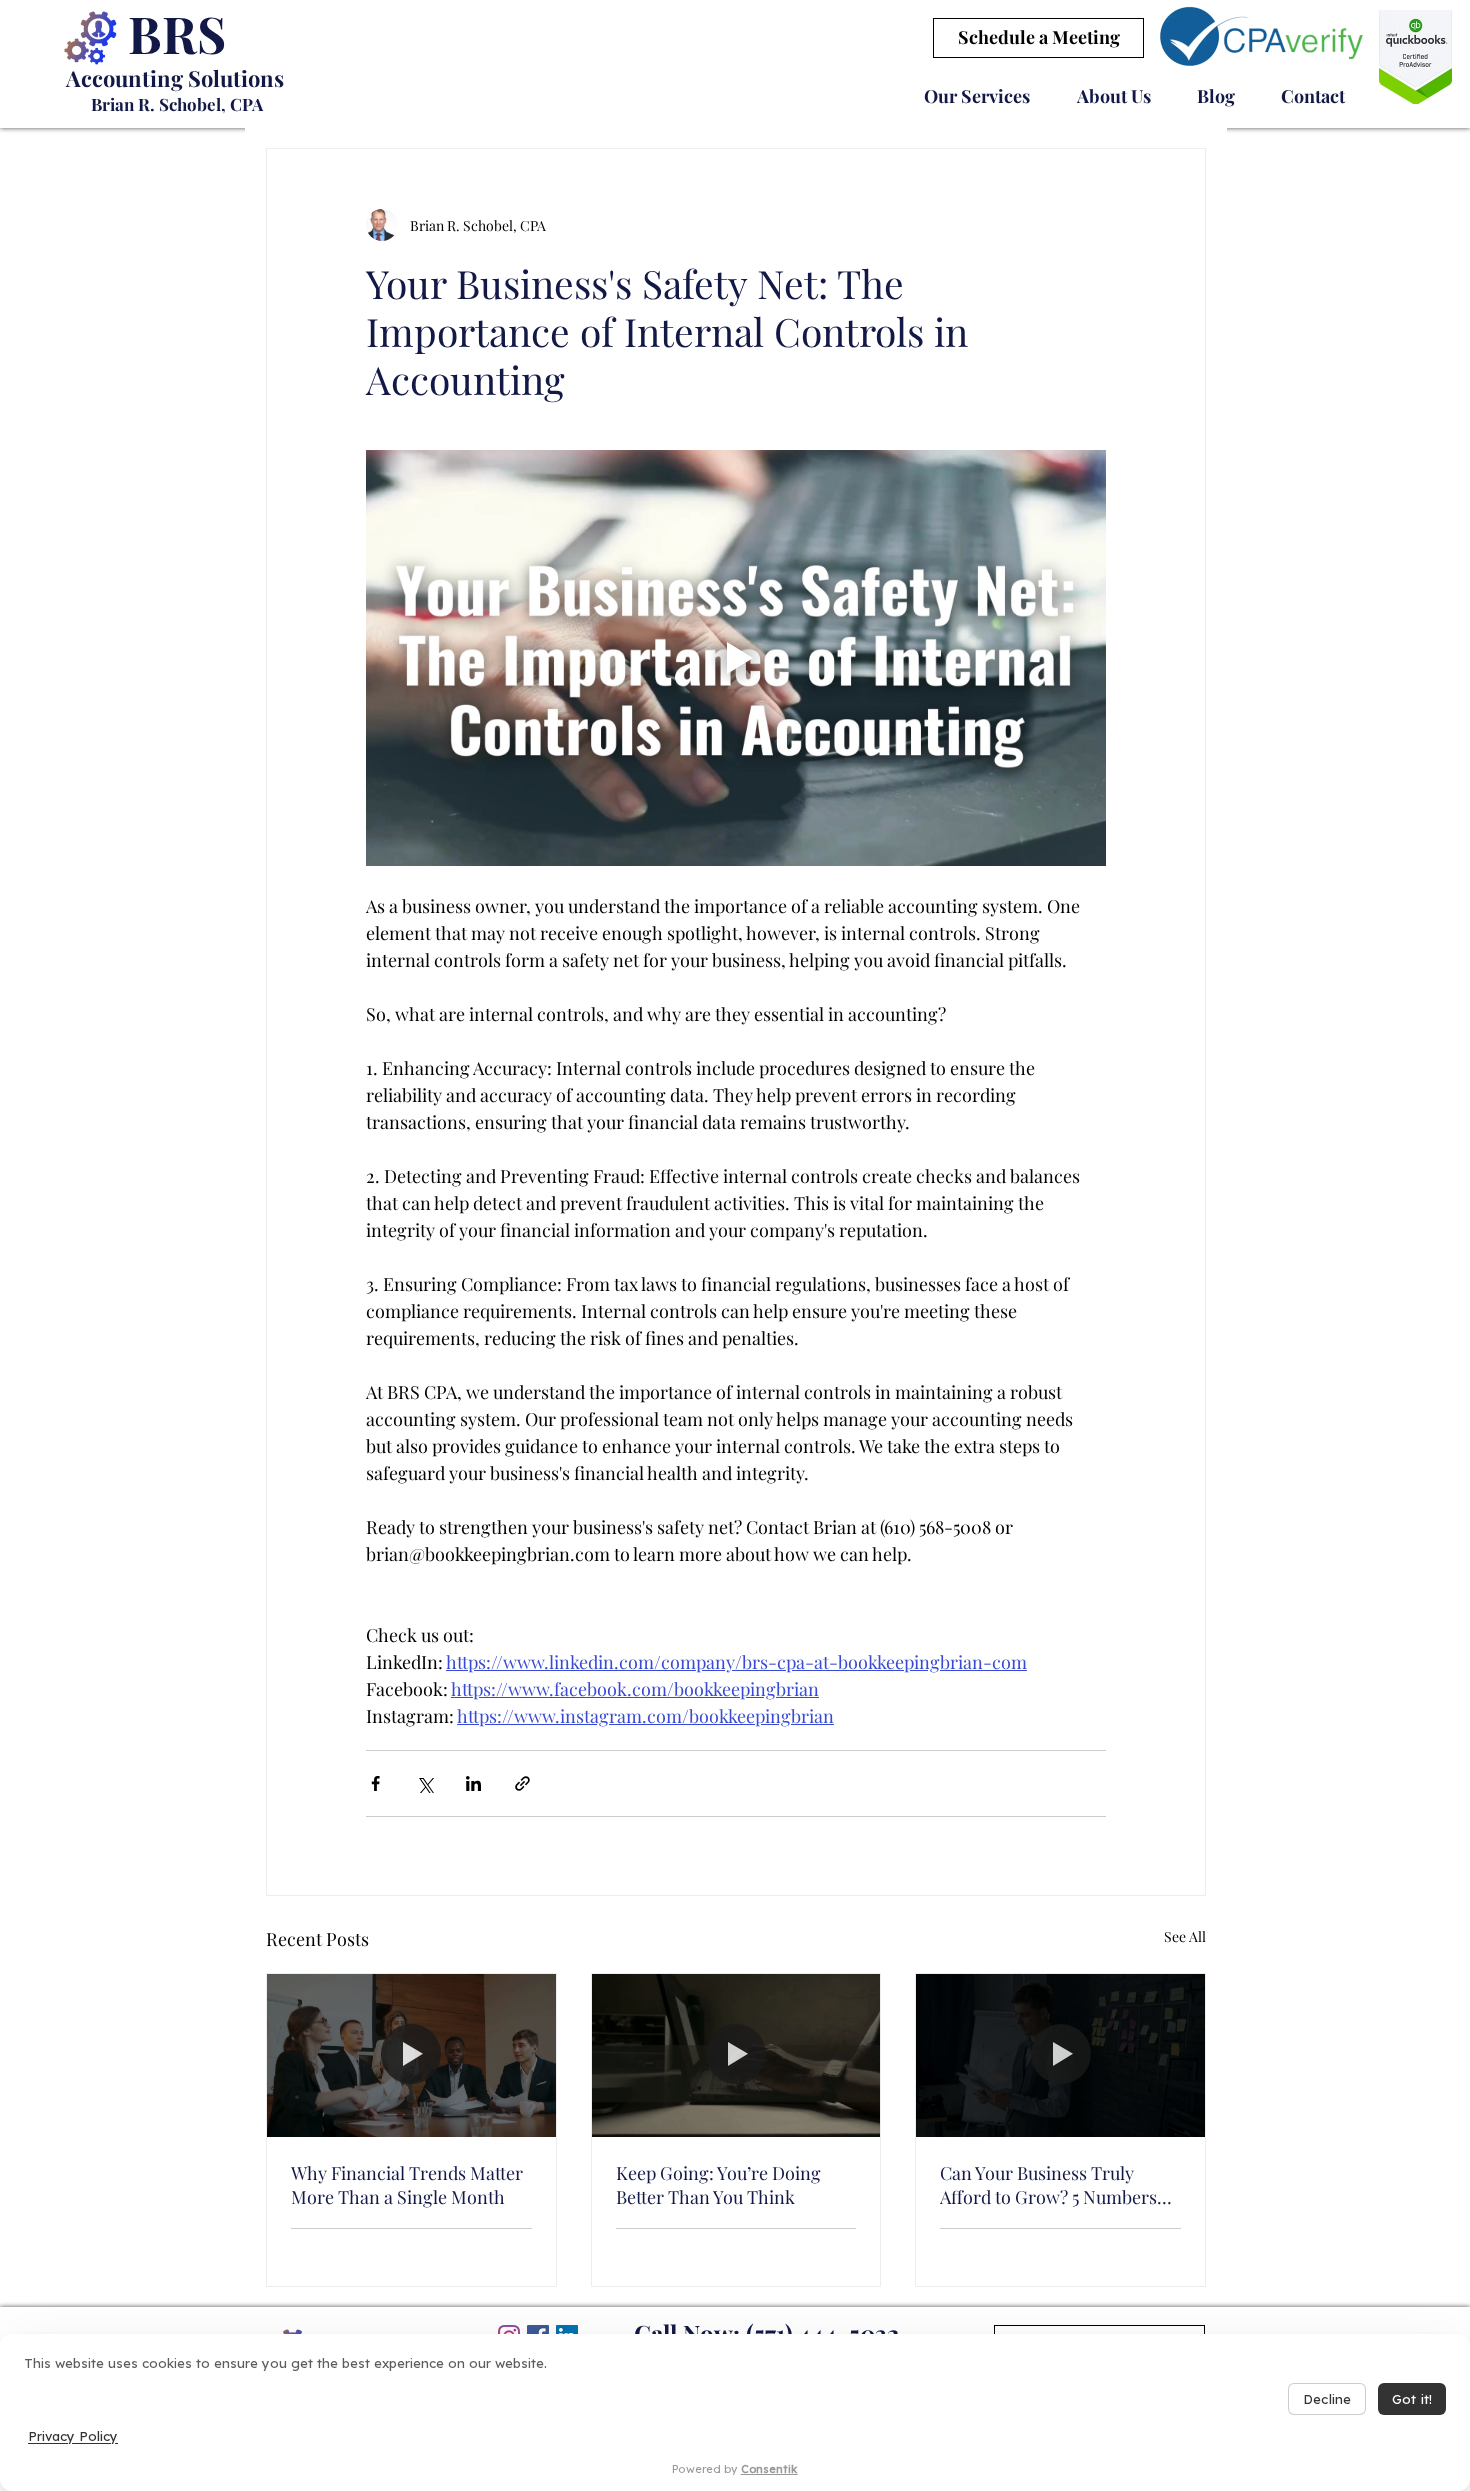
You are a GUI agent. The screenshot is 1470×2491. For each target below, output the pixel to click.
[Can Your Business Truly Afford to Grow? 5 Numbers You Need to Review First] (1060, 2055)
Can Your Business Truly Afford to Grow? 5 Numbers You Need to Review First (1048, 2185)
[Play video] (736, 658)
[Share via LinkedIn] (473, 1783)
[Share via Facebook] (375, 1783)
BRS (177, 33)
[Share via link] (522, 1783)
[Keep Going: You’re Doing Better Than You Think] (736, 2055)
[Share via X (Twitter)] (424, 1783)
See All (1185, 1936)
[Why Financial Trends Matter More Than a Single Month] (411, 2055)
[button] (976, 96)
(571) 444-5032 (823, 2333)
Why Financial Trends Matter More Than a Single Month (407, 2185)
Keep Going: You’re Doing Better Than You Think (718, 2185)
